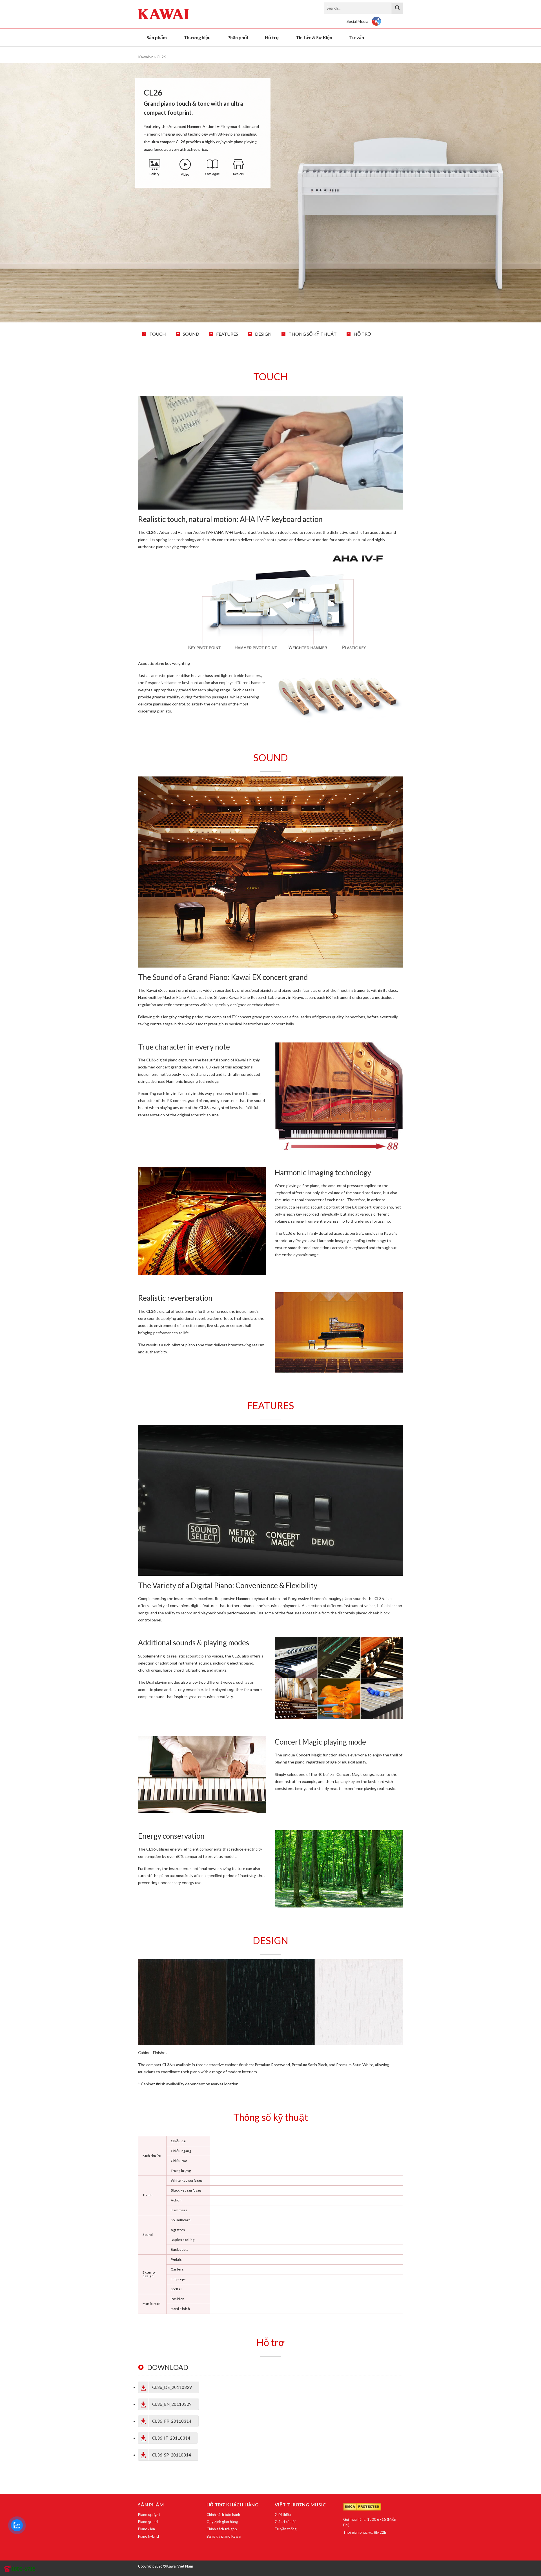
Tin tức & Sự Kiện (314, 37)
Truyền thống (286, 2529)
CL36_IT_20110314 (171, 2438)
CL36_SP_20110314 (172, 2455)
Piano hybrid (148, 2536)
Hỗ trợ (272, 37)
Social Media (357, 21)
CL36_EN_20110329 (172, 2404)
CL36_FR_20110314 (172, 2421)
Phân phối (238, 37)
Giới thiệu (283, 2515)
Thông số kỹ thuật (313, 334)
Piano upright (149, 2515)
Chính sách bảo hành (223, 2515)
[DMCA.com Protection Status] (362, 2506)
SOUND (191, 334)
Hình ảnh (155, 168)
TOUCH (158, 334)
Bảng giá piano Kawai (224, 2536)
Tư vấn (357, 37)
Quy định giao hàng (222, 2522)
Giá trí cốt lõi (285, 2522)
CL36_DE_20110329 (172, 2387)
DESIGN (263, 334)
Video (185, 168)
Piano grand (148, 2522)
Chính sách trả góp (222, 2529)
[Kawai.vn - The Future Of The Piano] (166, 14)
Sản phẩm (157, 37)
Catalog (212, 168)
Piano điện (147, 2529)
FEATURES (227, 334)
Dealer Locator (238, 168)
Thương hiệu (197, 37)
